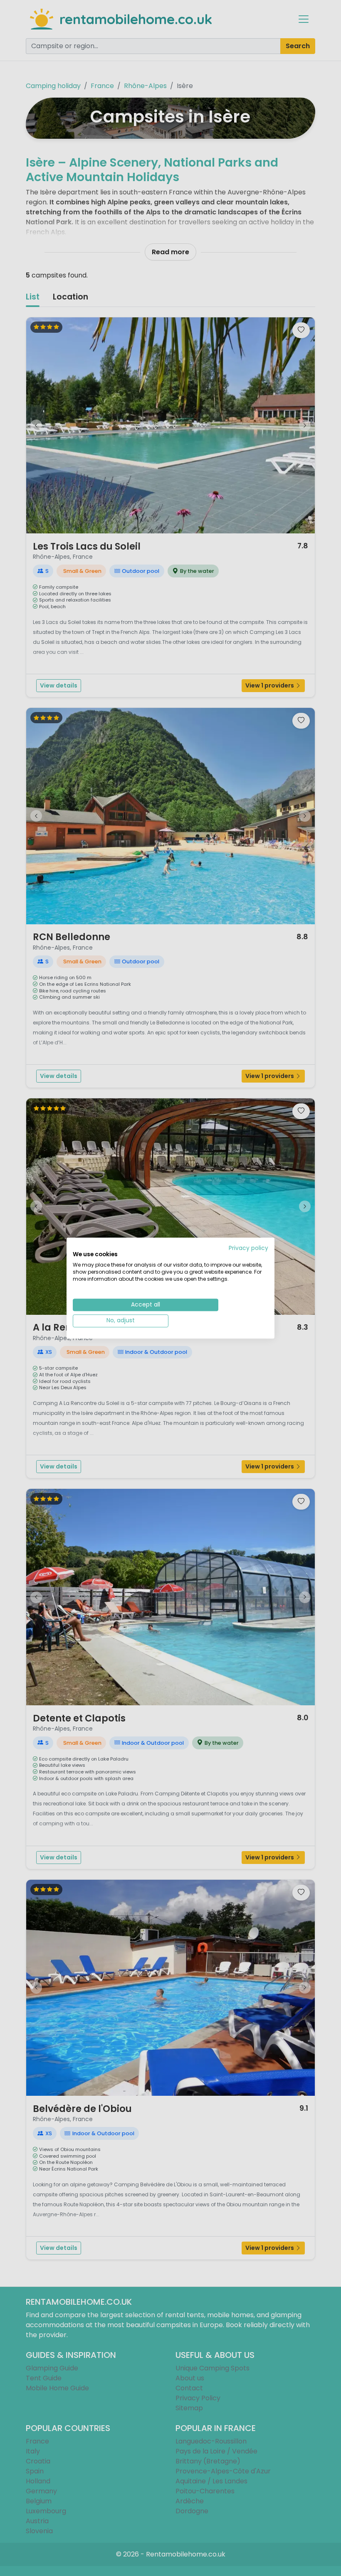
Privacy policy (248, 1248)
